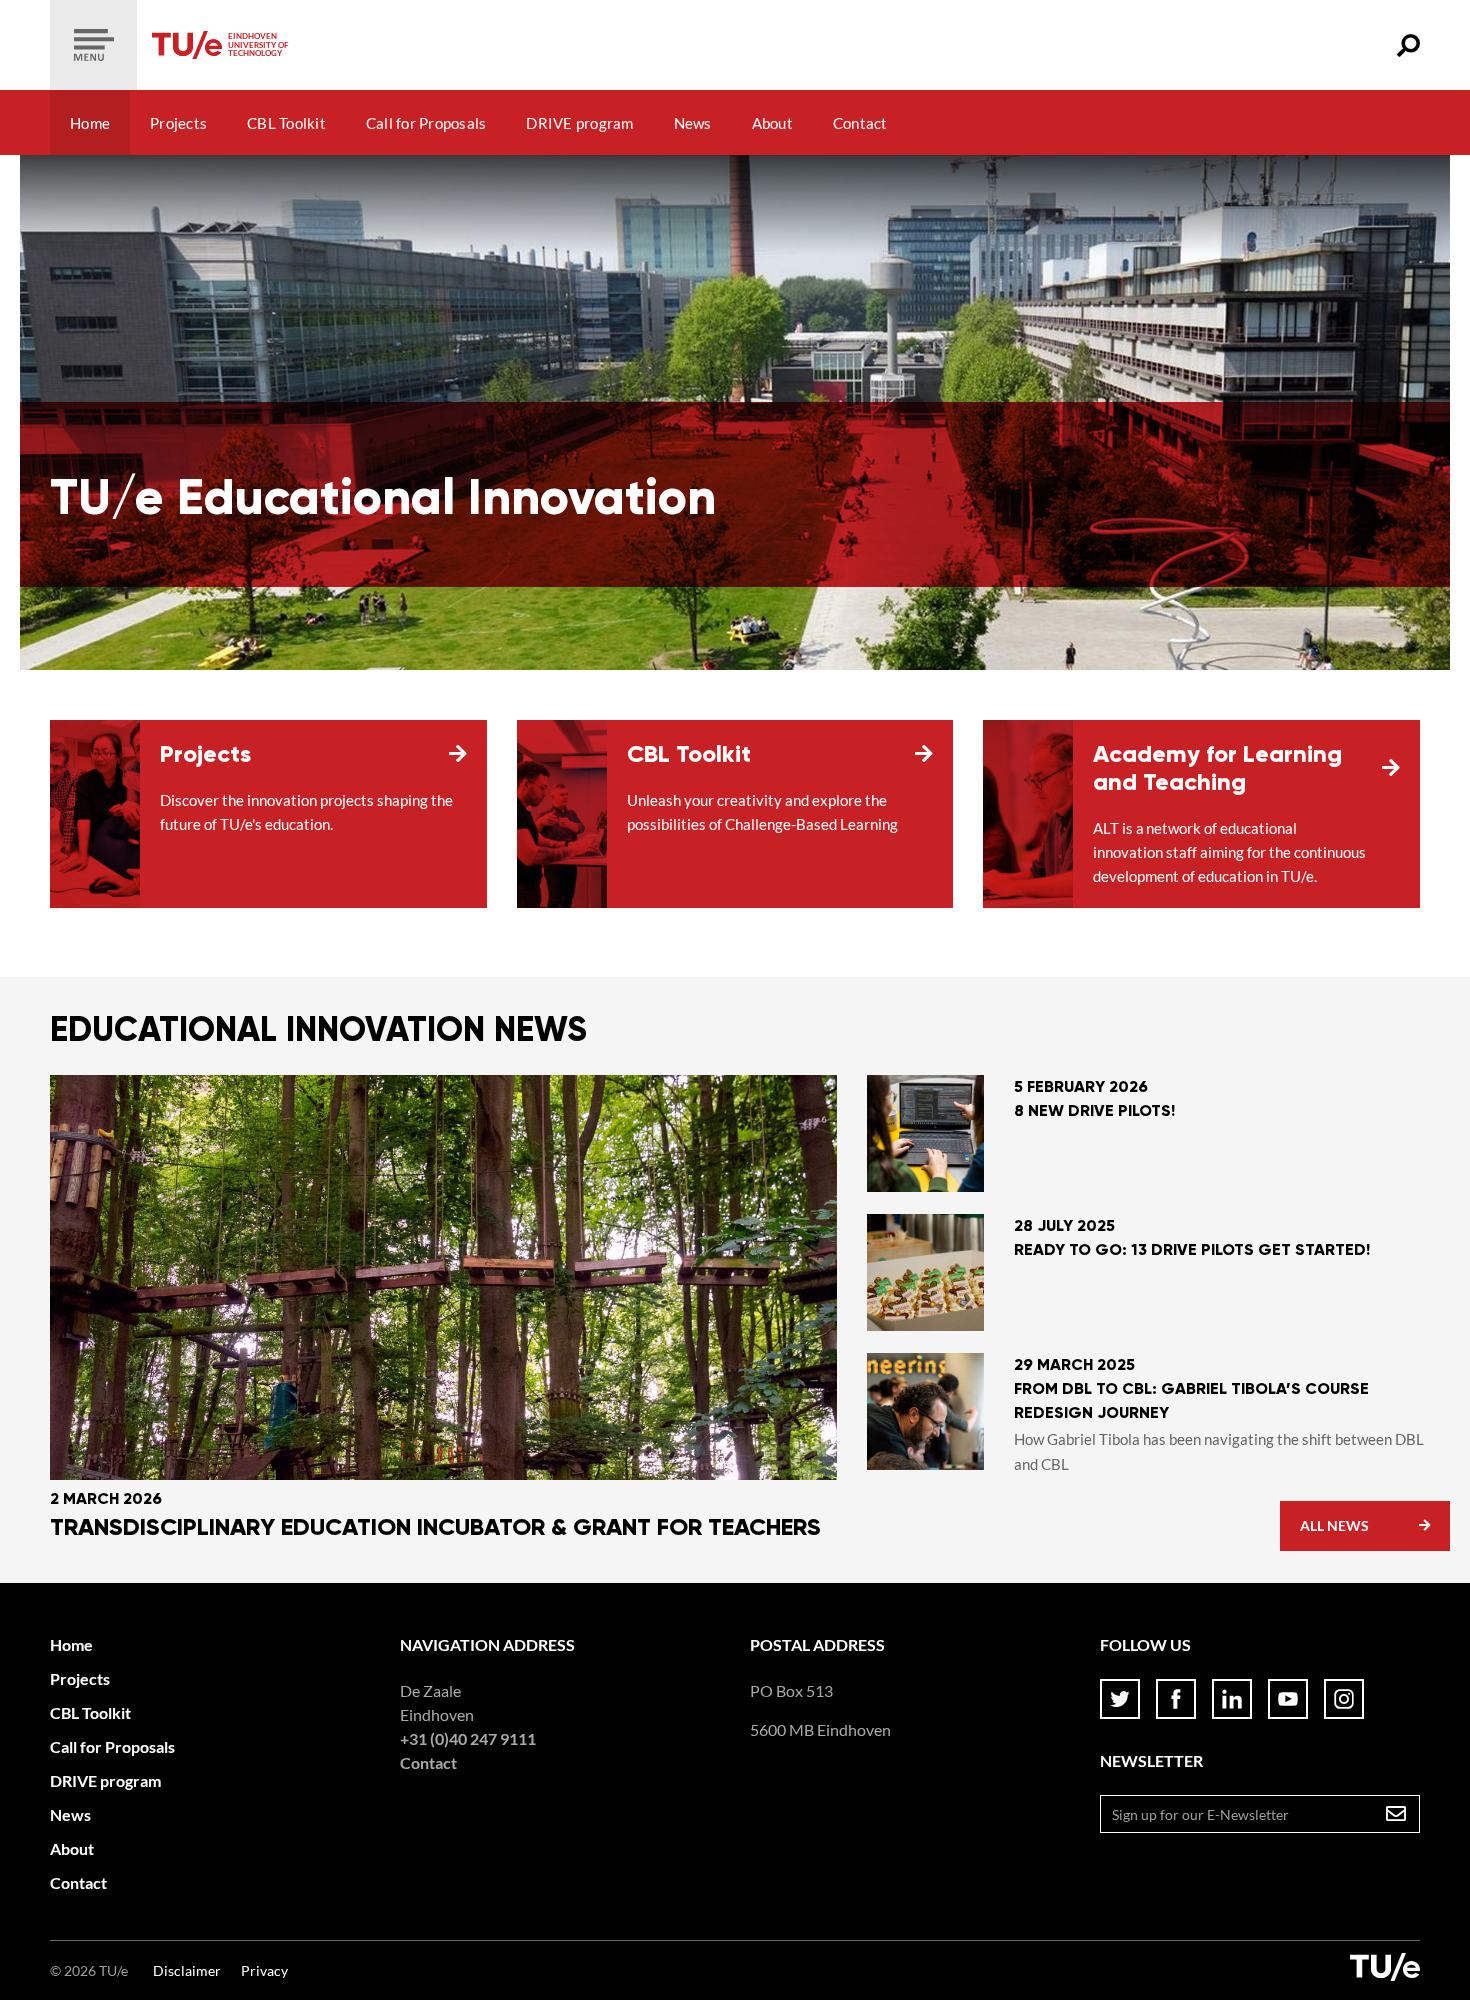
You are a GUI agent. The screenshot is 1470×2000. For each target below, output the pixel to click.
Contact (860, 123)
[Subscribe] (1396, 1814)
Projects (178, 123)
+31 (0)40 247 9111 (468, 1738)
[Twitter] (1120, 1699)
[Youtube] (1288, 1699)
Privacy (264, 1970)
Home (90, 123)
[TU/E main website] (1385, 1970)
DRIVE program (579, 123)
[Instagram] (1344, 1699)
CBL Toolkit (286, 123)
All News (1334, 1525)
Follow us (1145, 1644)
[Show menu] (93, 45)
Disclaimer (187, 1970)
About (772, 123)
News (693, 123)
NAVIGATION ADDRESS (487, 1644)
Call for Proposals (426, 123)
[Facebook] (1176, 1699)
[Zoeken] (1408, 45)
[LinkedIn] (1232, 1699)
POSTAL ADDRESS (817, 1644)
